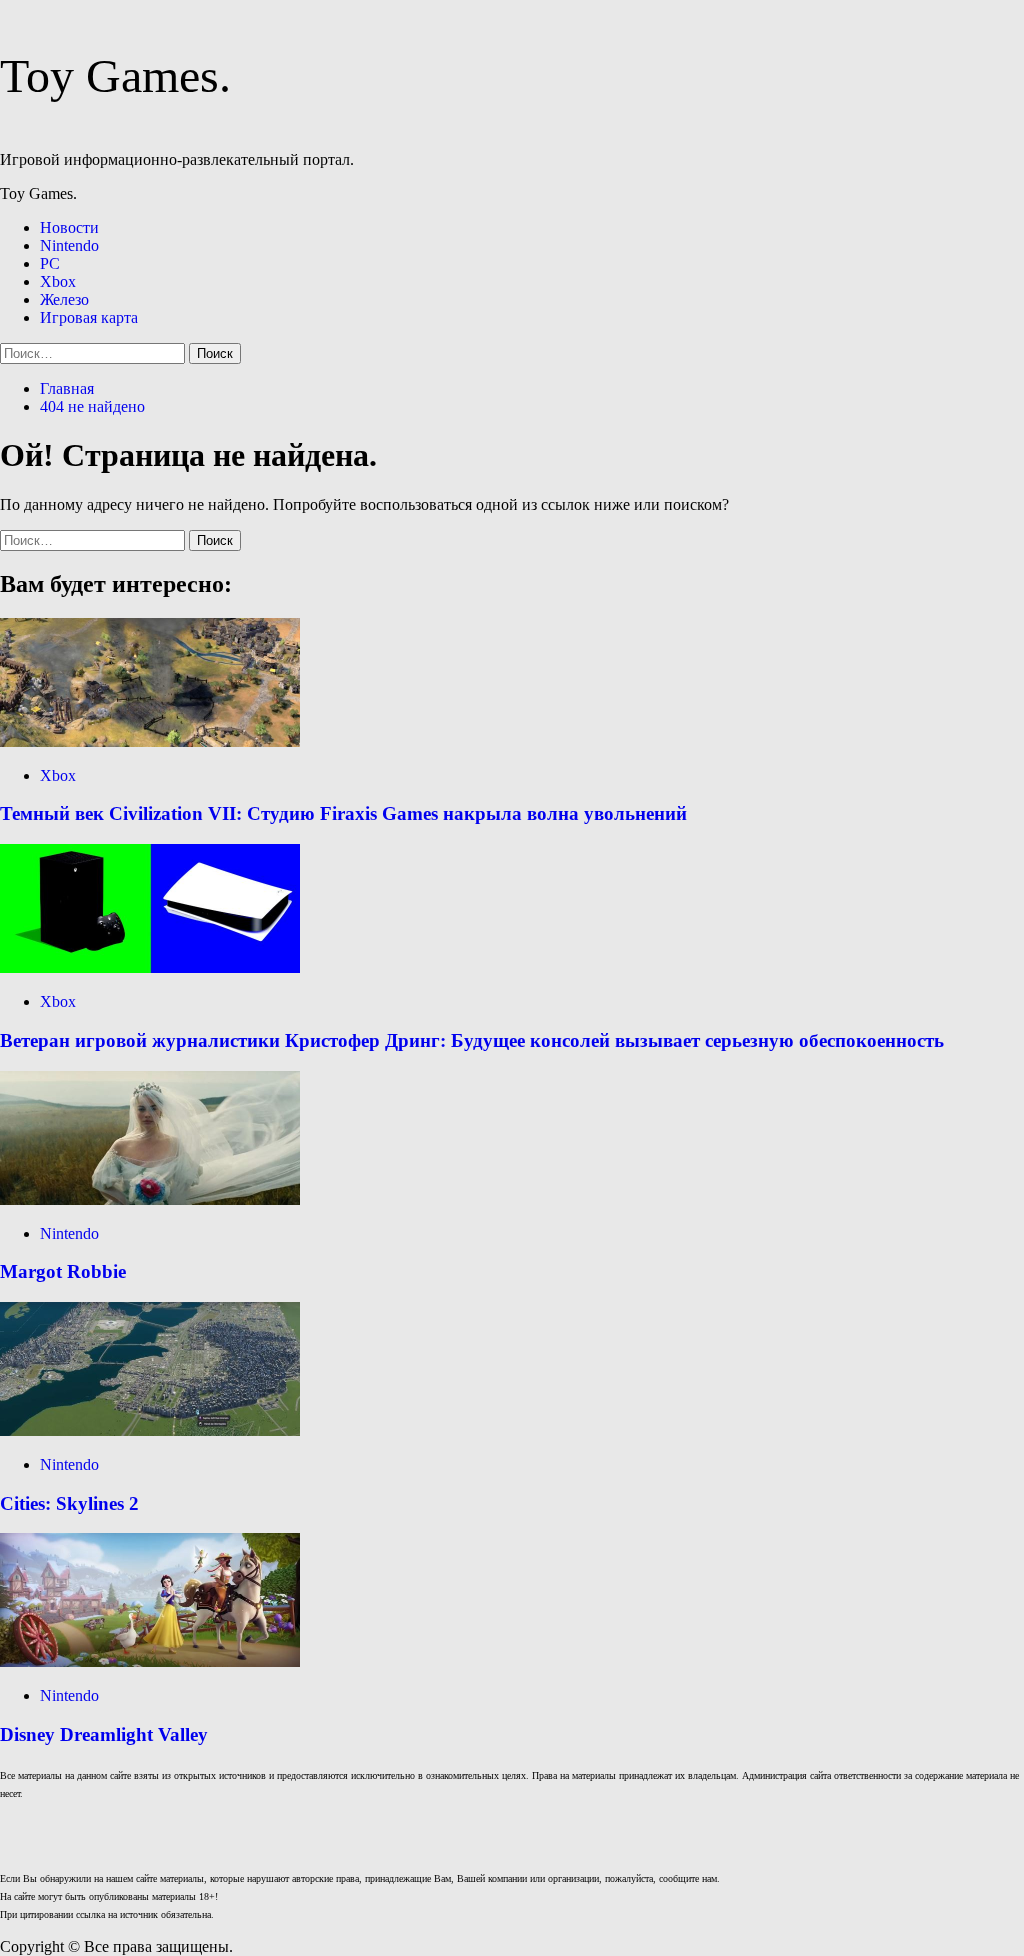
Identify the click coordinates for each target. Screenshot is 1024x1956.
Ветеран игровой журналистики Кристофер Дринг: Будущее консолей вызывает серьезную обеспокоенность (472, 1040)
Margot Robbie (63, 1271)
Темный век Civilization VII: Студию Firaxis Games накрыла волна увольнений (343, 813)
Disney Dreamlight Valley (104, 1734)
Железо (64, 299)
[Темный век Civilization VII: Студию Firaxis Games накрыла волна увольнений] (150, 741)
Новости (69, 227)
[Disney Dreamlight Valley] (150, 1661)
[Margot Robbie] (150, 1199)
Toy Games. (115, 75)
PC (50, 263)
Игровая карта (89, 317)
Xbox (58, 281)
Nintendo (69, 245)
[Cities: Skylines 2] (150, 1430)
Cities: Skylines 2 (69, 1503)
